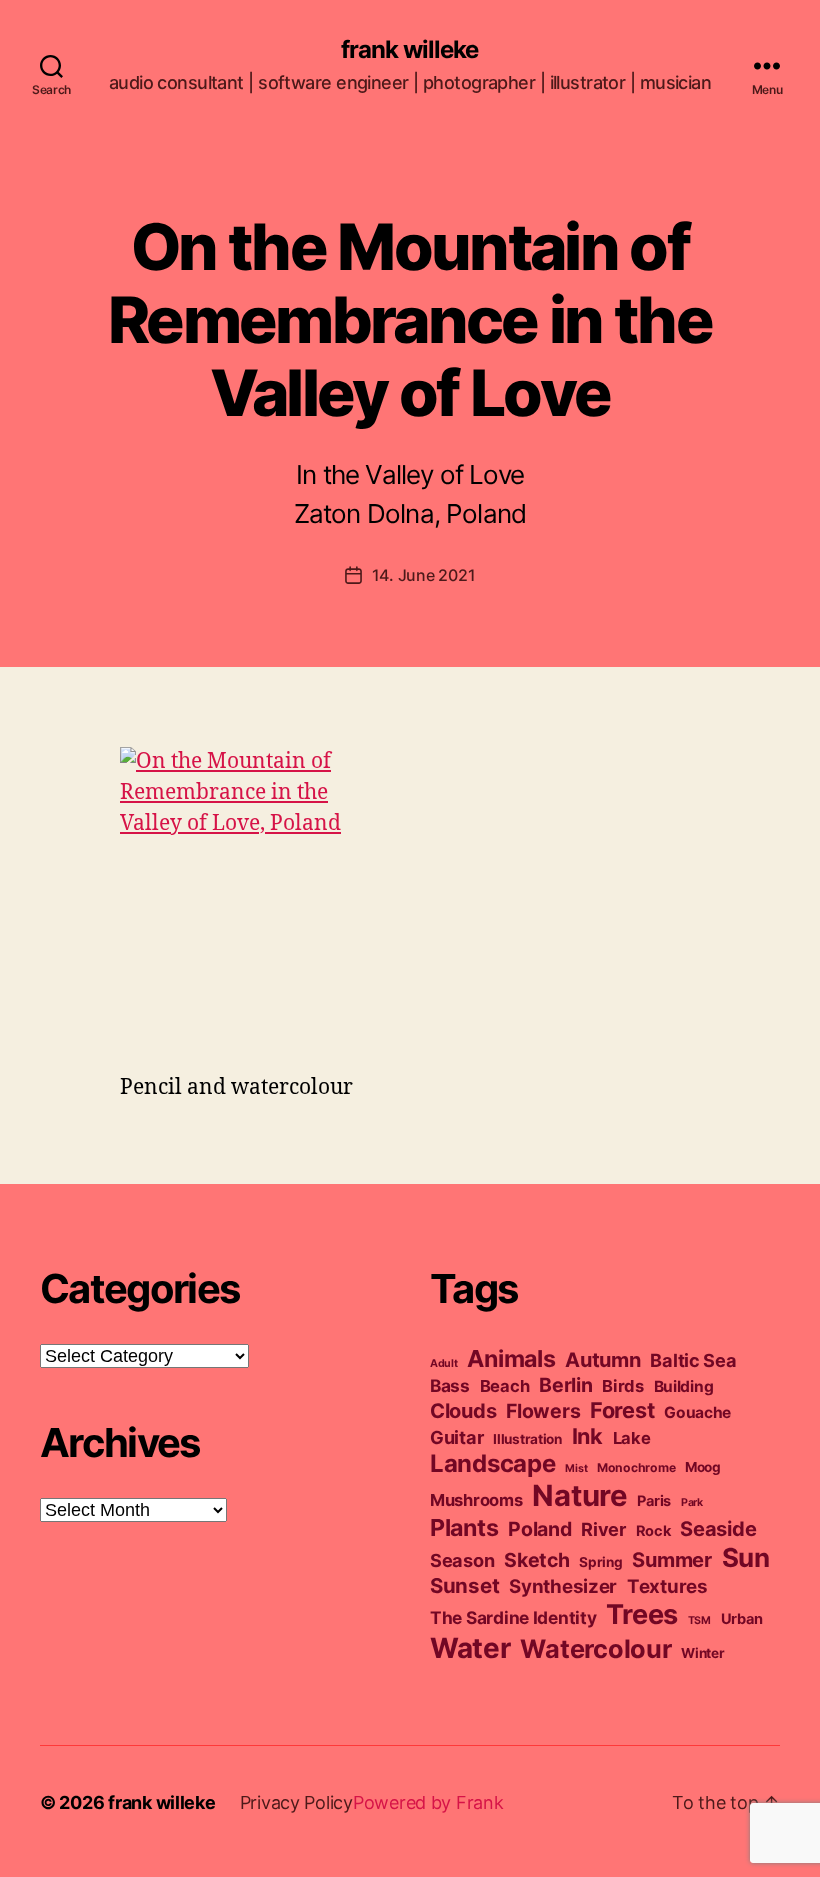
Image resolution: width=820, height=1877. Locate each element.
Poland (539, 1529)
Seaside (718, 1529)
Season (462, 1560)
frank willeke (409, 50)
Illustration (527, 1439)
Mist (576, 1468)
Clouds (463, 1411)
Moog (703, 1467)
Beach (505, 1386)
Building (684, 1386)
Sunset (464, 1585)
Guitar (456, 1437)
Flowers (543, 1411)
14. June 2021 (424, 575)
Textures (667, 1586)
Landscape (493, 1463)
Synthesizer (563, 1586)
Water (470, 1648)
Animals (511, 1358)
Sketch (536, 1560)
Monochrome (636, 1467)
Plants (464, 1527)
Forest (622, 1410)
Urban (742, 1619)
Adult (444, 1363)
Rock (653, 1531)
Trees (642, 1614)
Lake (632, 1438)
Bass (450, 1385)
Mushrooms (476, 1500)
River (603, 1529)
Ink (587, 1436)
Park (692, 1502)
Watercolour (595, 1648)
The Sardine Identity (513, 1617)
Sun (746, 1557)
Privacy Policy (296, 1802)
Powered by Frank (428, 1802)
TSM (699, 1620)
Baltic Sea (693, 1360)
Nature (579, 1495)
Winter (702, 1653)
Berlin (565, 1385)
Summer (671, 1560)
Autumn (602, 1360)
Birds (623, 1386)
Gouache (697, 1412)
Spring (600, 1562)
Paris (654, 1501)
